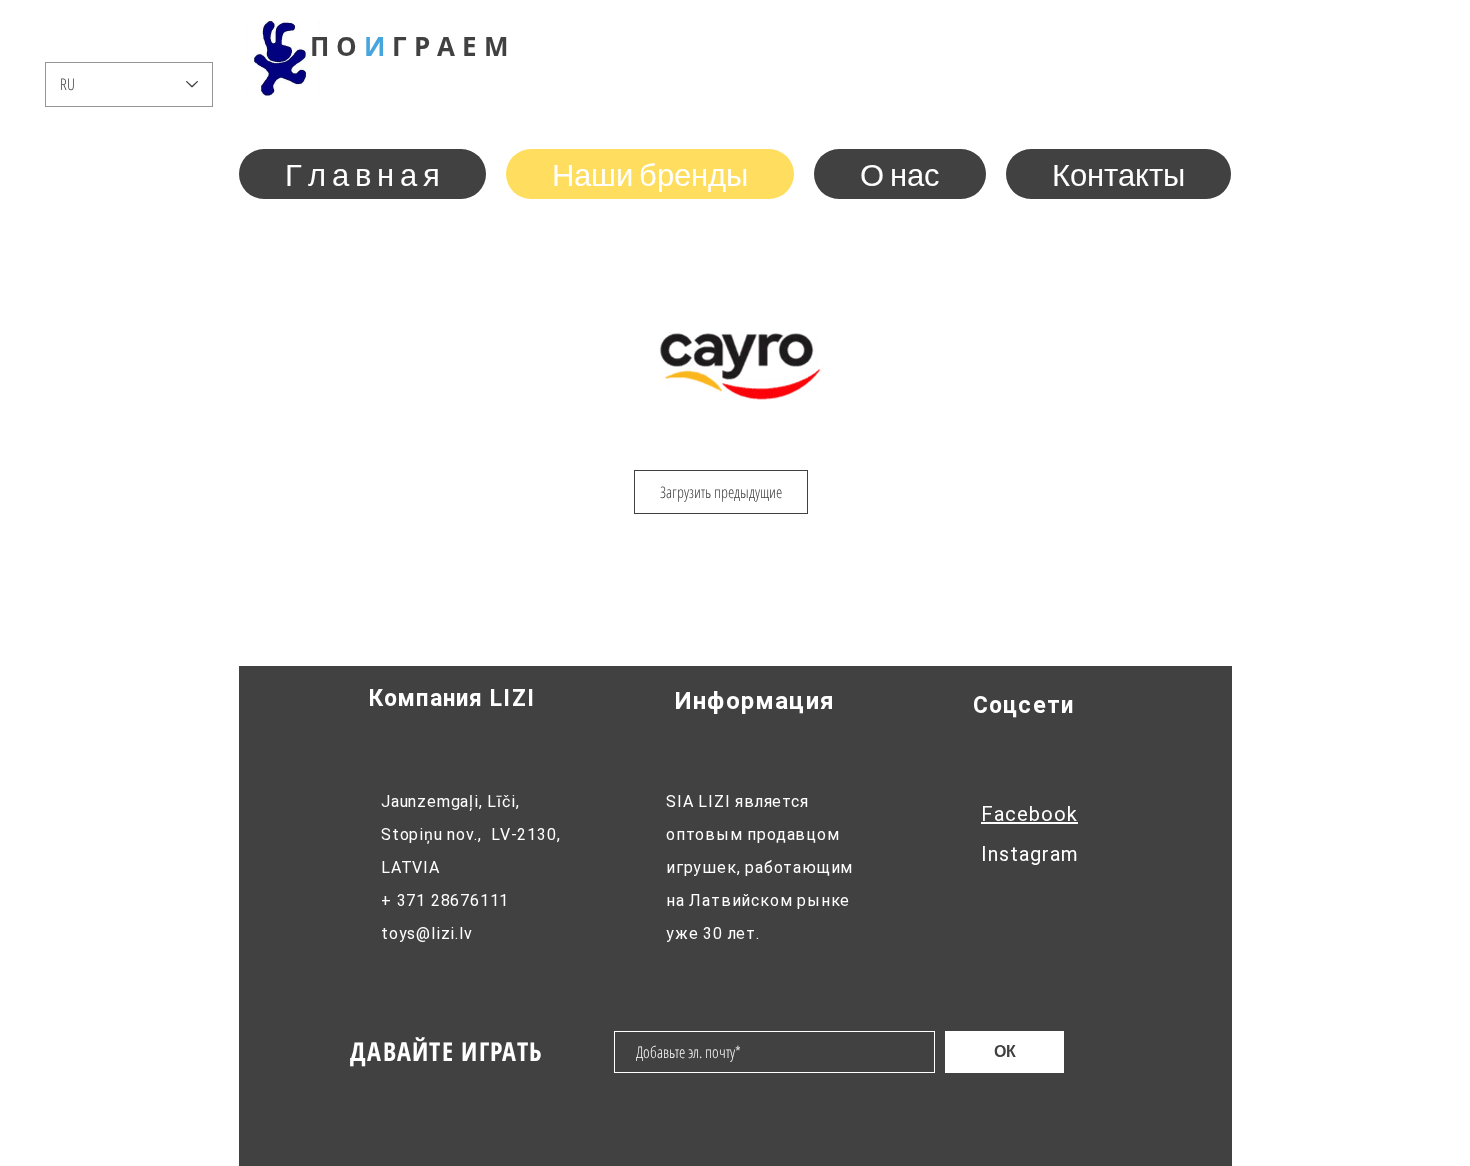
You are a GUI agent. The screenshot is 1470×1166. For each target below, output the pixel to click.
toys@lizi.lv (427, 933)
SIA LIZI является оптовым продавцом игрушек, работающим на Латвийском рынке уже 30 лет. (759, 867)
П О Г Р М (409, 46)
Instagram (1030, 854)
